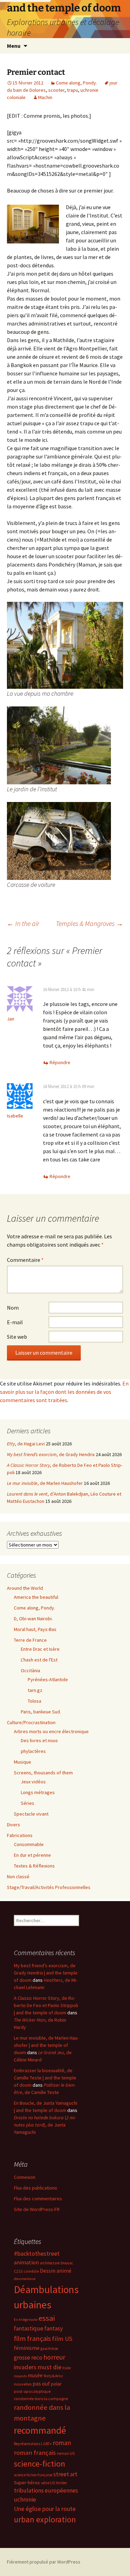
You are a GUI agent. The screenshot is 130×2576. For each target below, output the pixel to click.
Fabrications (20, 1835)
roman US (66, 2453)
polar (56, 2384)
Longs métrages (38, 1792)
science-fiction (40, 2464)
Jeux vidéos (33, 1782)
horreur (54, 2357)
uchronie (25, 2499)
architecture (50, 2263)
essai (47, 2318)
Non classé (18, 1877)
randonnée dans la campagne (41, 2399)
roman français (35, 2453)
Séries (28, 1803)
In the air (23, 923)
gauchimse (49, 2348)
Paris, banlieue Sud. (41, 1712)
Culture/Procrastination (31, 1722)
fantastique (29, 2328)
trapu (72, 90)
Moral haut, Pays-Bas (35, 1629)
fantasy (54, 2328)
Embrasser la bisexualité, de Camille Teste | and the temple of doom (45, 2078)
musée (35, 2375)
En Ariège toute (26, 2320)
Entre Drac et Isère (40, 1649)
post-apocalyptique (32, 2391)
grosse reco (28, 2357)
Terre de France (30, 1640)
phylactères (33, 1751)
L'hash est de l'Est (39, 1660)
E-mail (15, 1322)
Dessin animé (56, 2271)
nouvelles (23, 2384)
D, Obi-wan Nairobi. (33, 1619)
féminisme (27, 2348)
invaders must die (38, 2367)
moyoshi (20, 2376)
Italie (67, 2368)
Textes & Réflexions (34, 1866)
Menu (14, 46)
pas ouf (41, 2384)
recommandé (40, 2430)
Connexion (25, 2177)
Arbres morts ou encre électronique (51, 1731)
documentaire (25, 2279)
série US (48, 2483)
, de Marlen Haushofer (45, 1483)
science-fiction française (33, 2475)
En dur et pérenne (32, 1855)
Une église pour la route (45, 2509)
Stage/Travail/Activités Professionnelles (49, 1887)
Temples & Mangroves (89, 923)
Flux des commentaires (38, 2199)
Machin (45, 97)
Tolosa (34, 1701)
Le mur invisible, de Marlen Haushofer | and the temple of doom (46, 2045)
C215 (18, 2271)
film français (32, 2338)
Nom (13, 1308)
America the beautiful (36, 1597)
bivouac (67, 2263)
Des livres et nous (39, 1740)
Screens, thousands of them (43, 1773)
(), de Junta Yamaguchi (45, 2125)
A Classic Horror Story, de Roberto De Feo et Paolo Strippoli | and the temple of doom (46, 2005)
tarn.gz (35, 1690)
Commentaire (25, 1260)
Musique (23, 1762)
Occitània (31, 1670)
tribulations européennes (46, 2490)
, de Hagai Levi (26, 1444)
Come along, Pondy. (76, 83)
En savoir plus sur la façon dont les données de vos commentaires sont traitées (64, 1392)
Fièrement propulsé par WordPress (44, 2562)
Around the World (25, 1588)
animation (26, 2262)
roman (62, 2443)
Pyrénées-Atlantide (48, 1679)
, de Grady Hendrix (51, 1454)
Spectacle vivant (31, 1814)
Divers (14, 1825)
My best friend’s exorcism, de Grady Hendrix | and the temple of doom (46, 1973)
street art (65, 2474)
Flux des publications (36, 2188)
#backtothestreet (37, 2254)
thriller (61, 2483)
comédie (31, 2271)
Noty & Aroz (53, 2376)
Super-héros (27, 2483)
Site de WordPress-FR (37, 2209)
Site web (17, 1337)
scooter (56, 90)
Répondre (60, 1062)
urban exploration (45, 2519)
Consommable (29, 1844)
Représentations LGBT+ (33, 2444)
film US (62, 2339)
